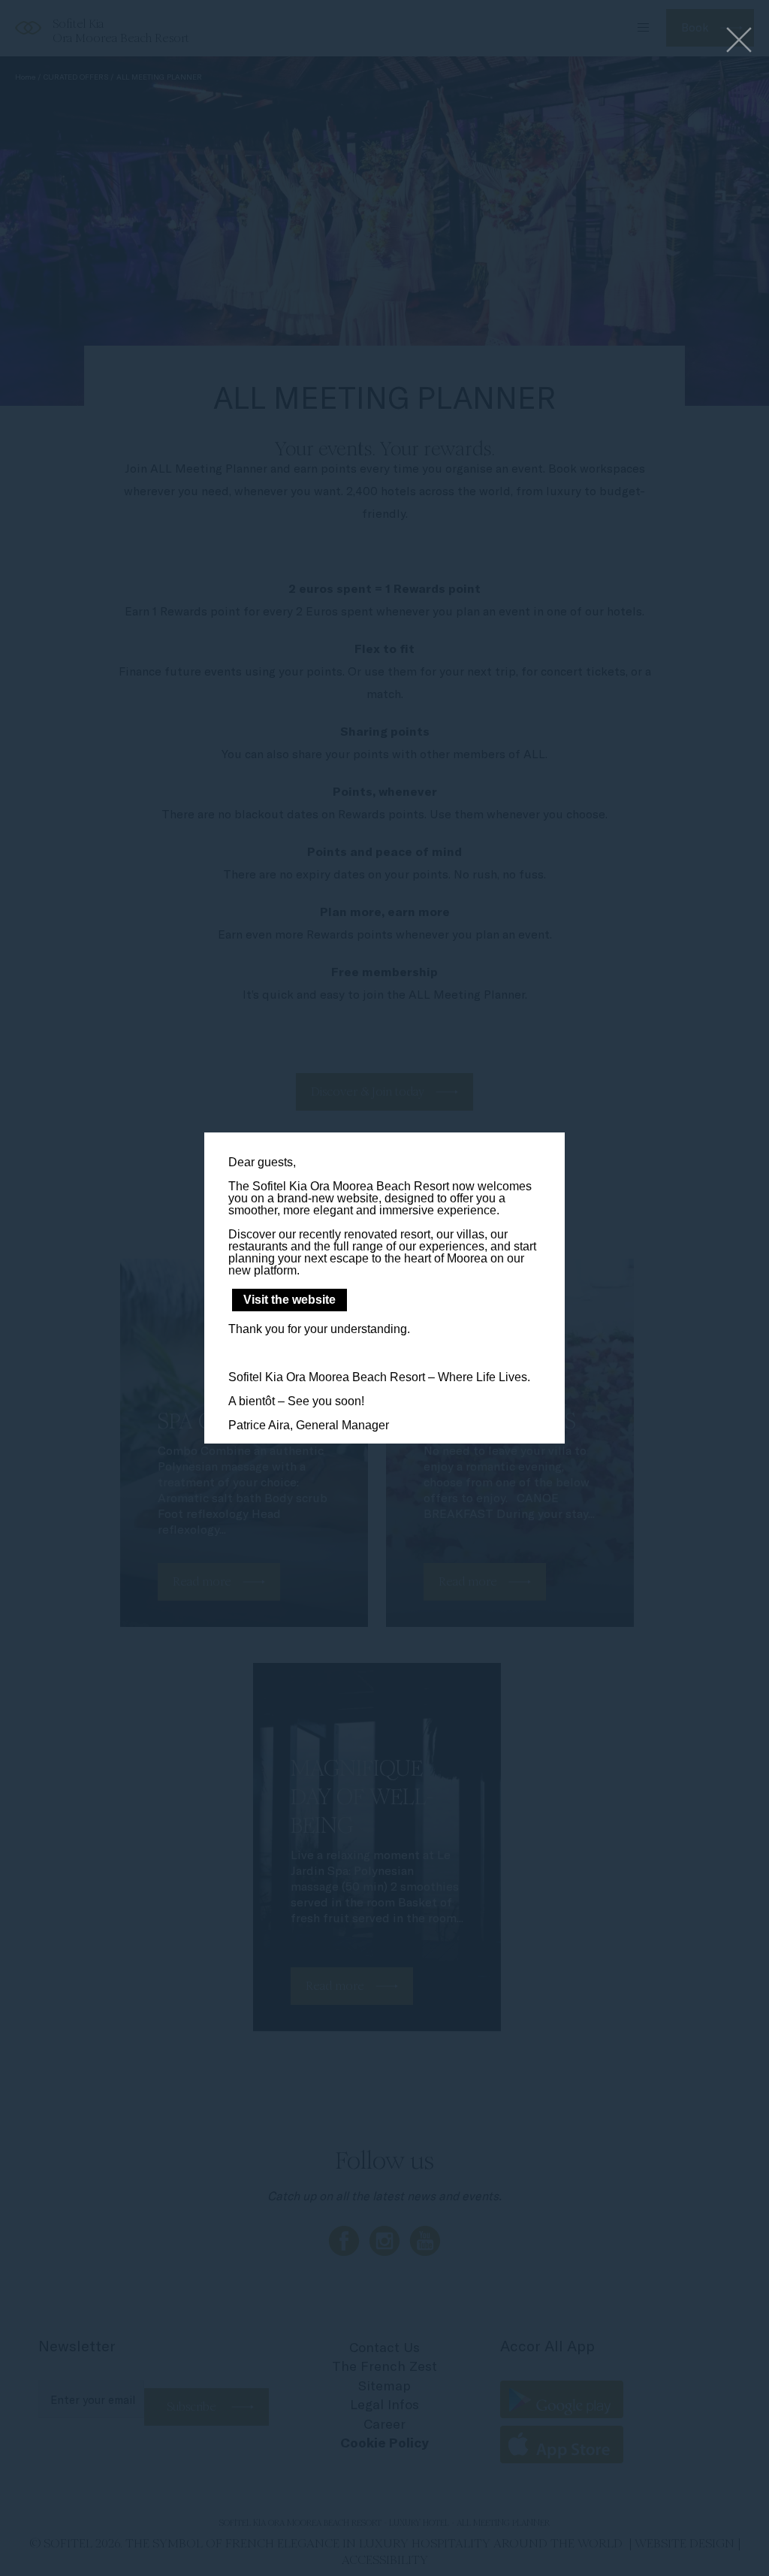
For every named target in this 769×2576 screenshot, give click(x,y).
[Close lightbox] (739, 41)
